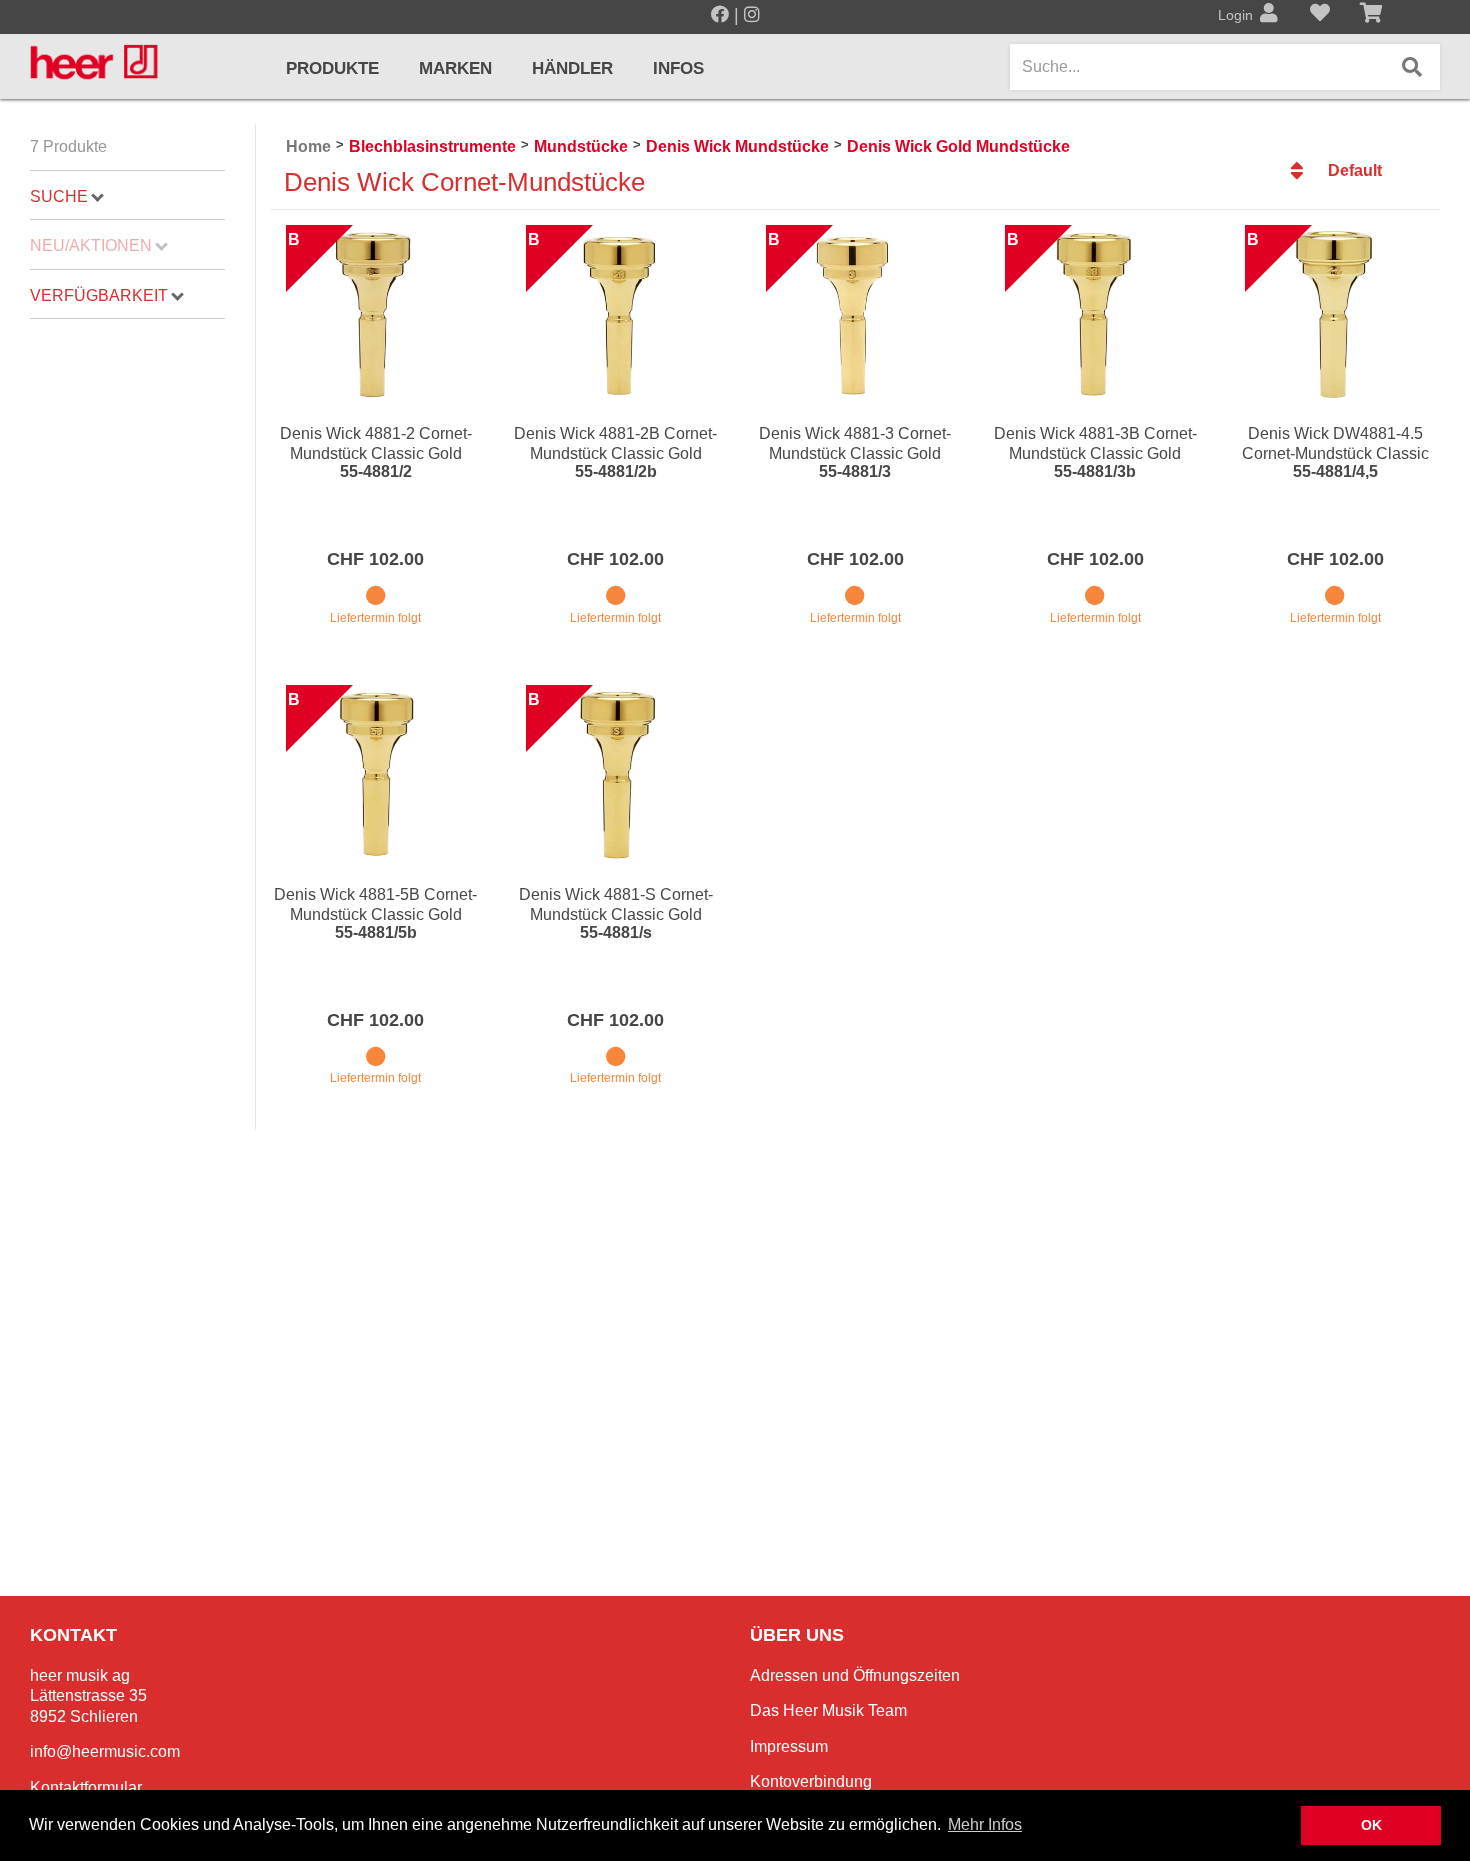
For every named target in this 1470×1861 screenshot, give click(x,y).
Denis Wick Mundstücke (737, 146)
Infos (678, 68)
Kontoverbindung (811, 1781)
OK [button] (1371, 1825)
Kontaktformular (86, 1787)
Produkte (332, 68)
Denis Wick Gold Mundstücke (958, 146)
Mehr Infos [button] (985, 1824)
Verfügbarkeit (99, 295)
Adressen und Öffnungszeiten (855, 1675)
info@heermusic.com (105, 1751)
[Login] (1269, 15)
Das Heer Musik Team (828, 1710)
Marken (455, 68)
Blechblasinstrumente (432, 146)
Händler (572, 68)
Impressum (789, 1746)
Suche (59, 196)
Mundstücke (581, 146)
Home (308, 146)
